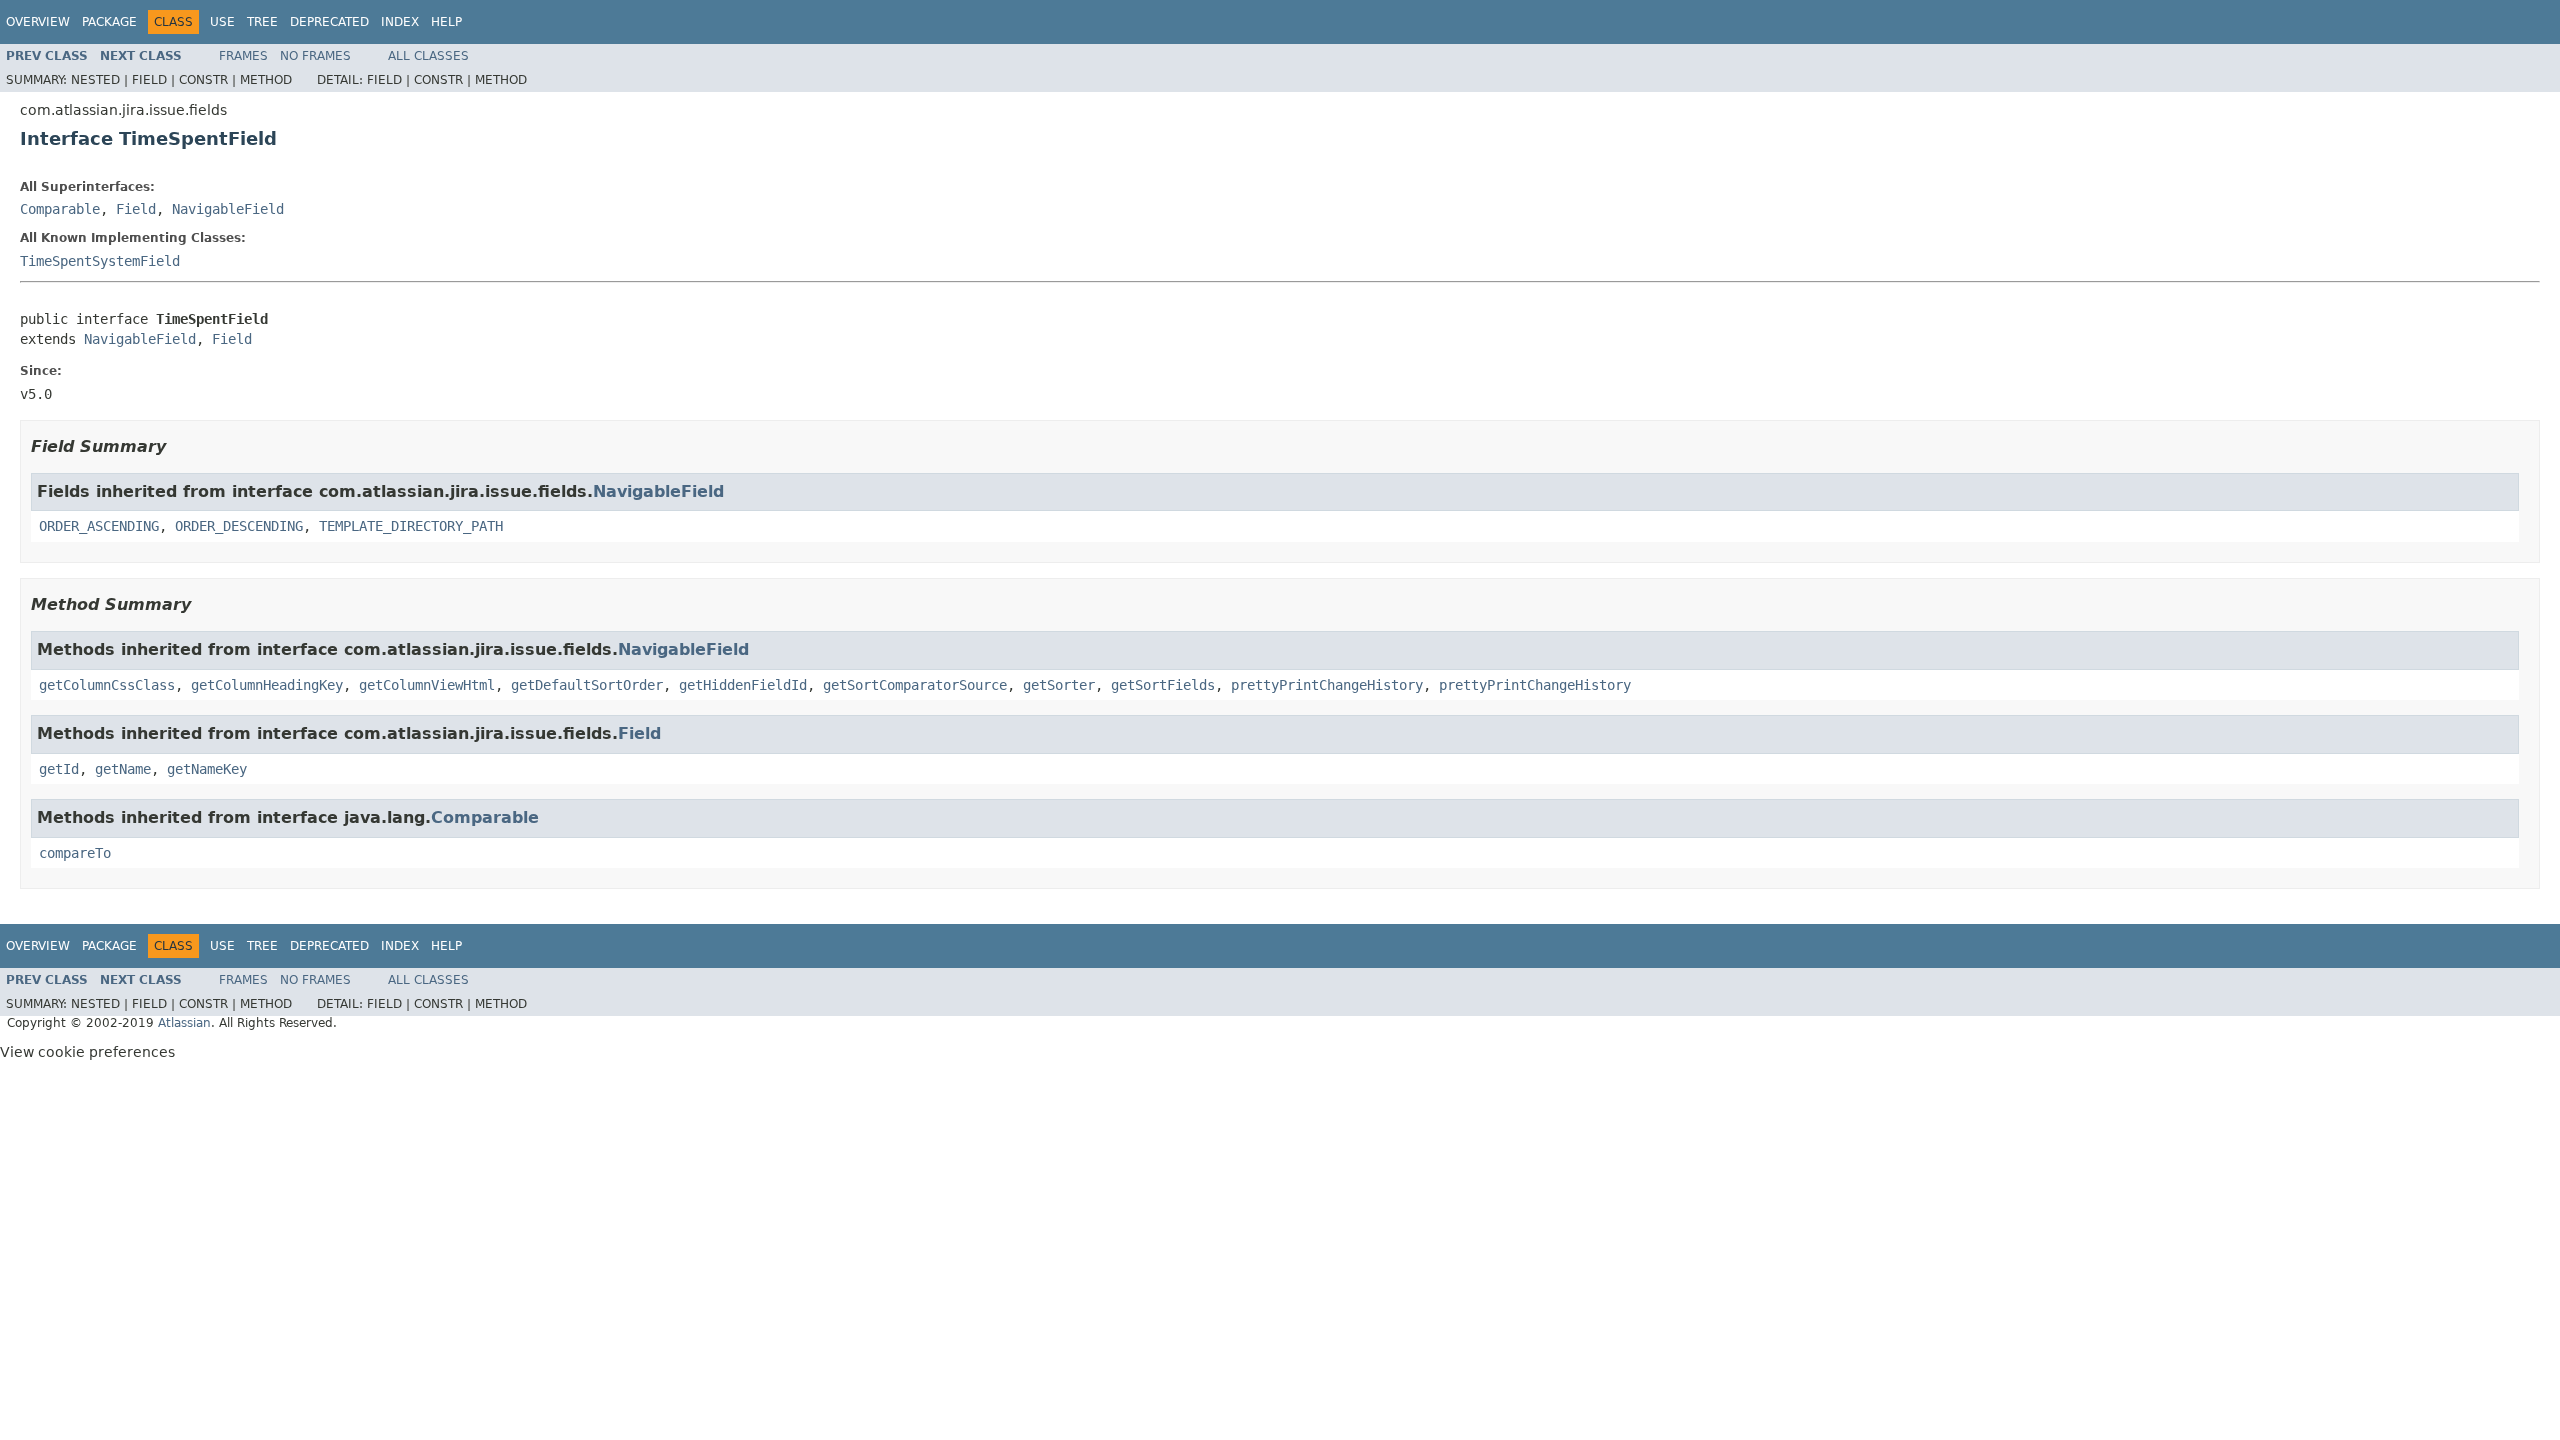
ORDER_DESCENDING (239, 526)
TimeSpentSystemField (100, 261)
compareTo (75, 853)
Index (400, 22)
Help (446, 22)
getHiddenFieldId (743, 685)
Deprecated (329, 22)
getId (59, 769)
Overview (38, 22)
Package (109, 22)
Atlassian (184, 1023)
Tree (262, 22)
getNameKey (207, 769)
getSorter (1059, 685)
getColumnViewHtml (427, 685)
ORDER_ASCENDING (99, 526)
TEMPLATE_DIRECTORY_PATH (411, 526)
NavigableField (228, 209)
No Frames (315, 56)
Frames (243, 56)
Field (136, 209)
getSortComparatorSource (915, 685)
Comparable (60, 209)
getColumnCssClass (107, 685)
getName (123, 769)
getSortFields (1163, 685)
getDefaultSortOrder (587, 685)
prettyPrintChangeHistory (1327, 685)
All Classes (428, 56)
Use (222, 22)
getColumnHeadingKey (267, 685)
